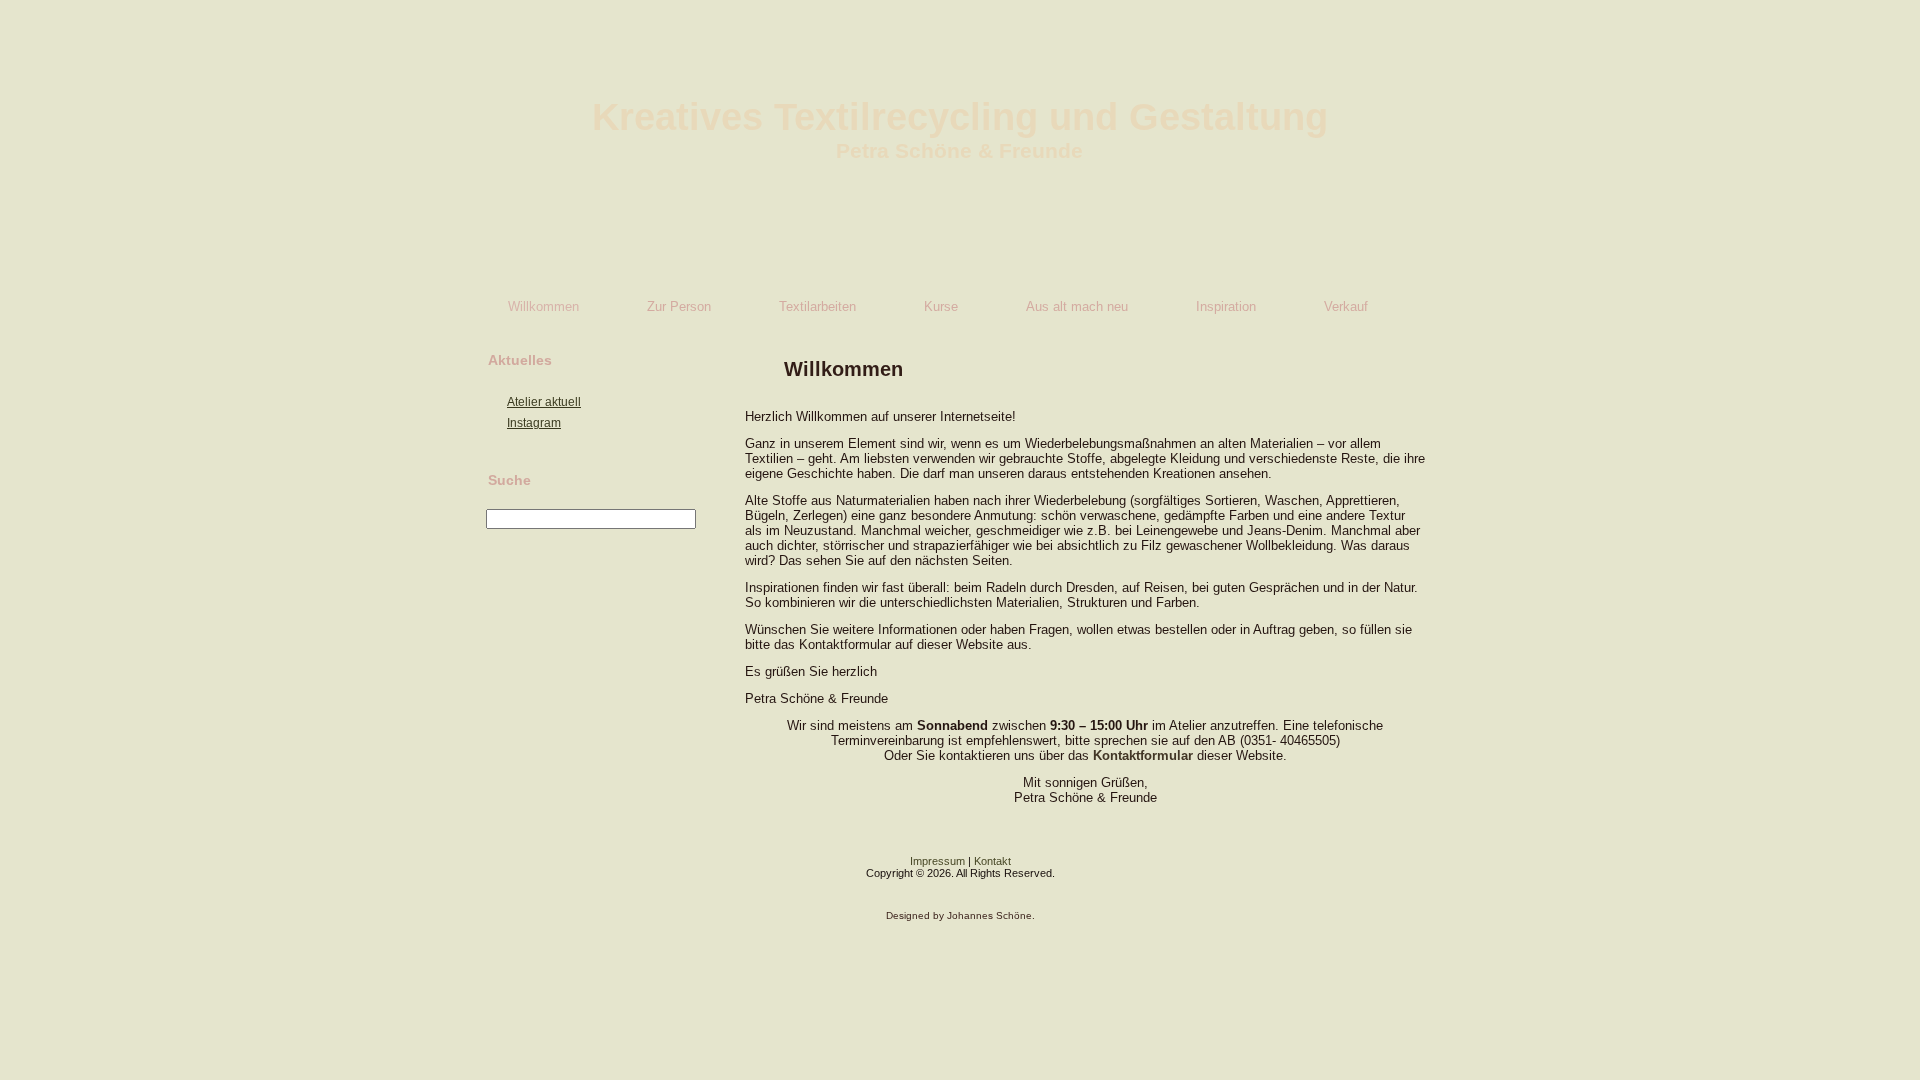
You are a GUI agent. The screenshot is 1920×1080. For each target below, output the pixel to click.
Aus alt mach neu (1077, 306)
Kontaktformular (1143, 755)
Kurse (941, 306)
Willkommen (543, 306)
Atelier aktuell (544, 402)
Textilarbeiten (817, 306)
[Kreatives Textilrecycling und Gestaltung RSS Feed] (483, 875)
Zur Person (679, 306)
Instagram (534, 423)
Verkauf (1346, 306)
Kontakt (992, 861)
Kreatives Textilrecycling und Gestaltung (960, 117)
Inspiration (1226, 306)
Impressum (937, 861)
